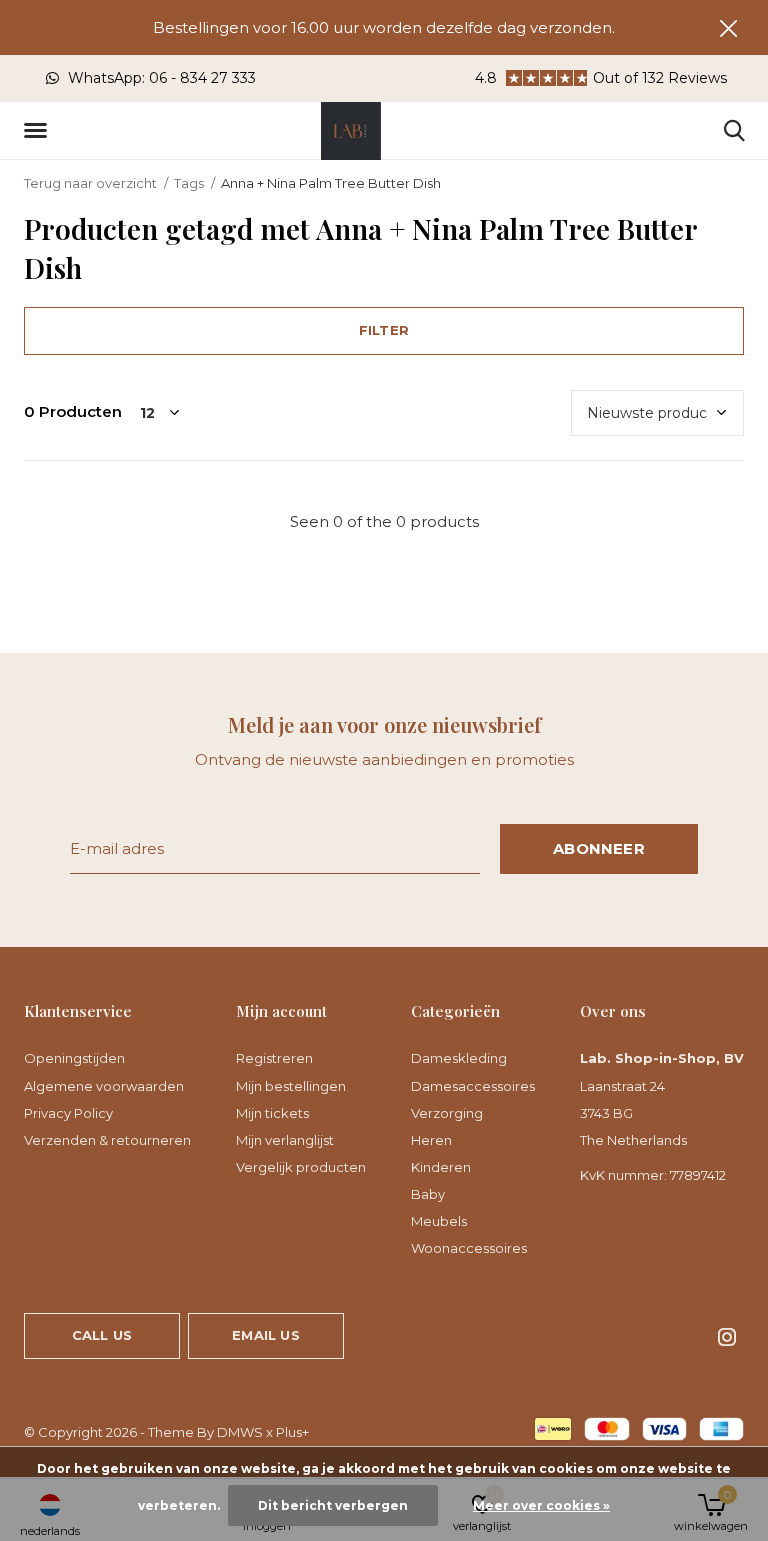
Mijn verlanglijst (285, 1140)
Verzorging (447, 1113)
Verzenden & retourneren (107, 1140)
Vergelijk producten (301, 1167)
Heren (431, 1140)
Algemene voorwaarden (104, 1086)
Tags (189, 183)
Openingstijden (74, 1058)
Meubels (439, 1221)
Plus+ (292, 1432)
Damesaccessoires (473, 1086)
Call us (102, 1335)
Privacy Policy (68, 1113)
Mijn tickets (272, 1113)
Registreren (274, 1058)
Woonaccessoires (469, 1248)
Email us (265, 1335)
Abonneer (599, 848)
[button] (39, 131)
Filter (384, 330)
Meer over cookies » (541, 1505)
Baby (428, 1194)
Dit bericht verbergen (333, 1505)
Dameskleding (459, 1058)
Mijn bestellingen (291, 1086)
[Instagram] (727, 1337)
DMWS (240, 1432)
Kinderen (441, 1167)
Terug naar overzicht (90, 183)
